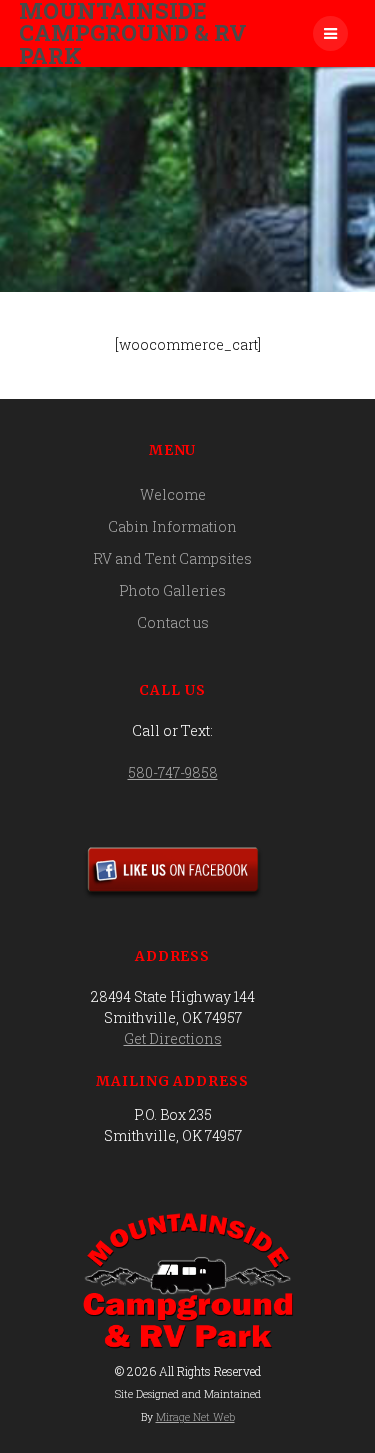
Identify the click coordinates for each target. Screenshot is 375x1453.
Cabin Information (172, 526)
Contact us (173, 622)
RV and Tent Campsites (172, 558)
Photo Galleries (172, 590)
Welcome (173, 494)
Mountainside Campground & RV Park (133, 33)
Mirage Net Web (195, 1417)
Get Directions (173, 1038)
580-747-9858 (173, 772)
